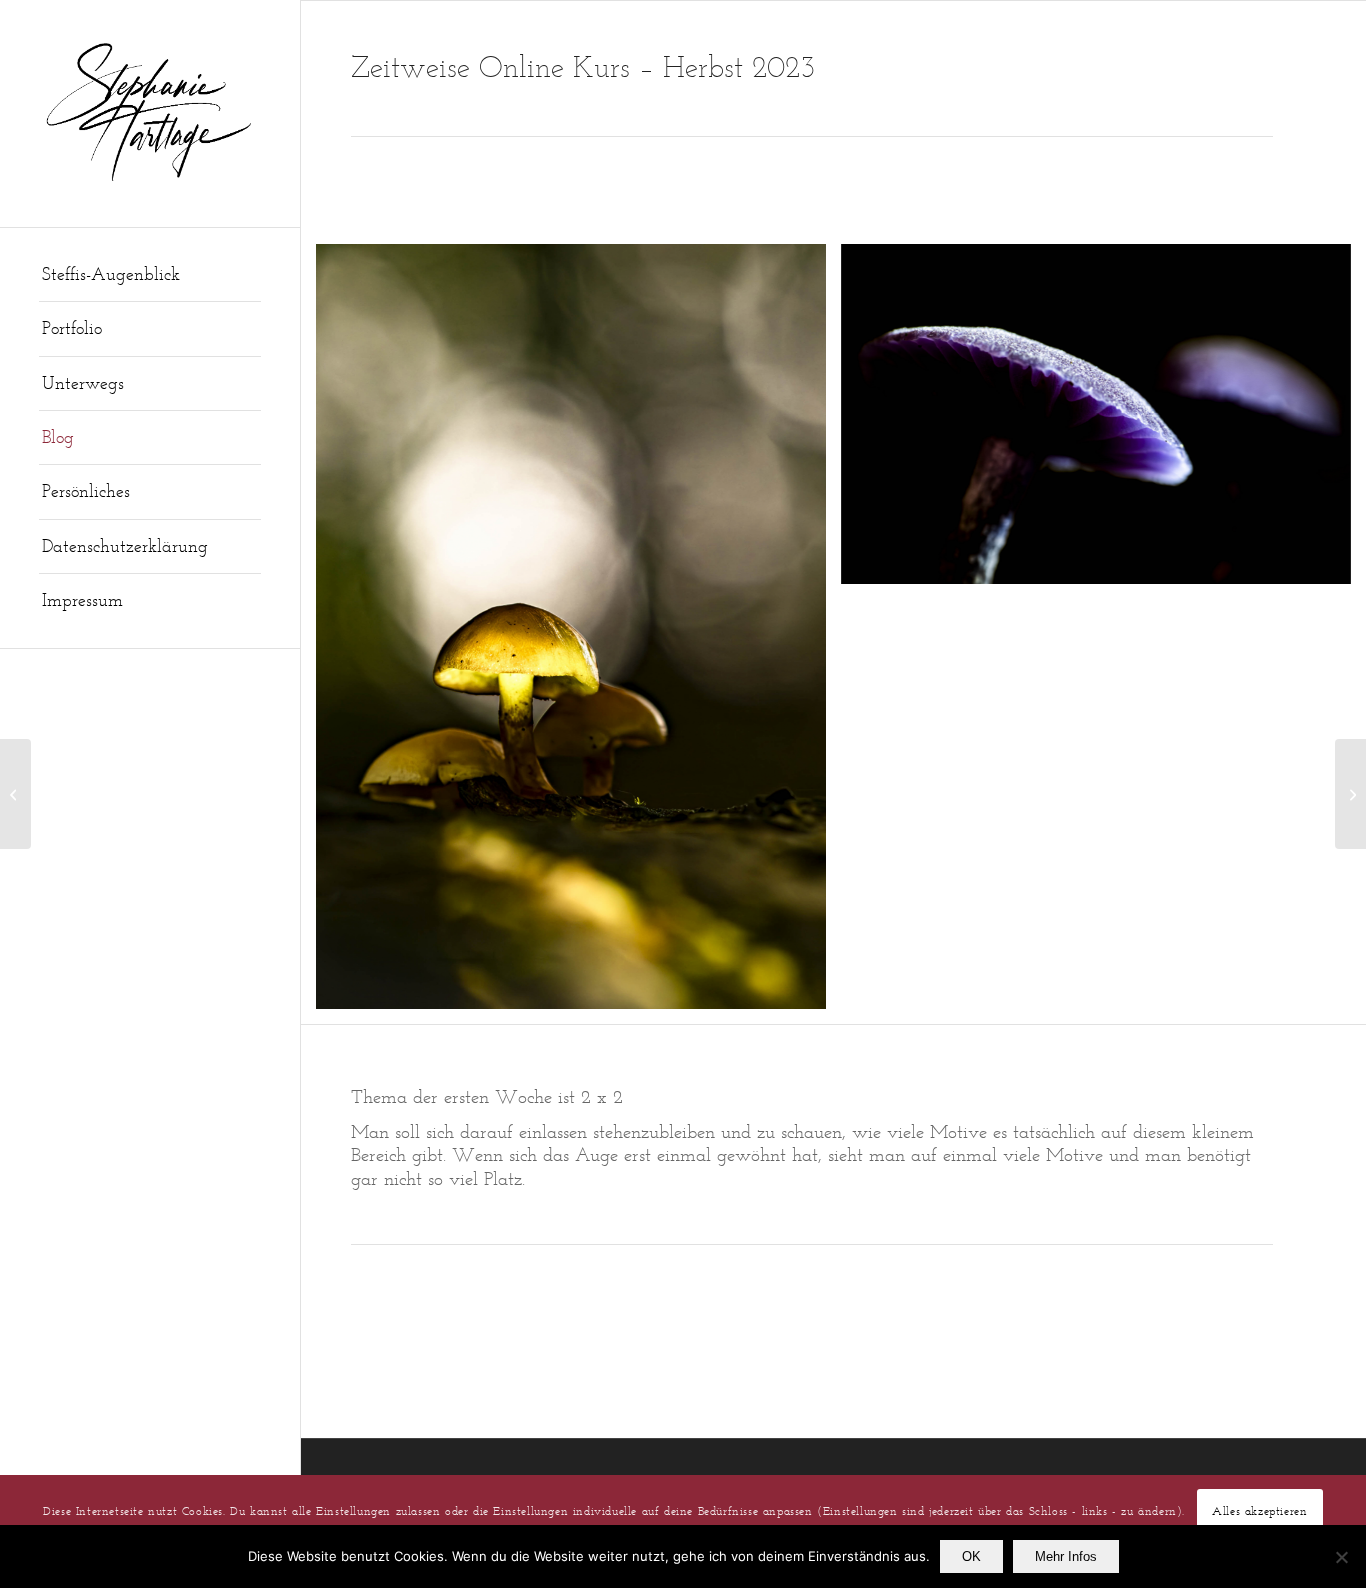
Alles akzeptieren (1259, 1509)
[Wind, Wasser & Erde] (1350, 794)
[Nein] (1341, 1557)
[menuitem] (150, 275)
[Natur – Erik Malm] (15, 794)
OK (971, 1556)
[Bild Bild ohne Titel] (578, 634)
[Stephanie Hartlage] (150, 113)
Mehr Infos (1066, 1556)
